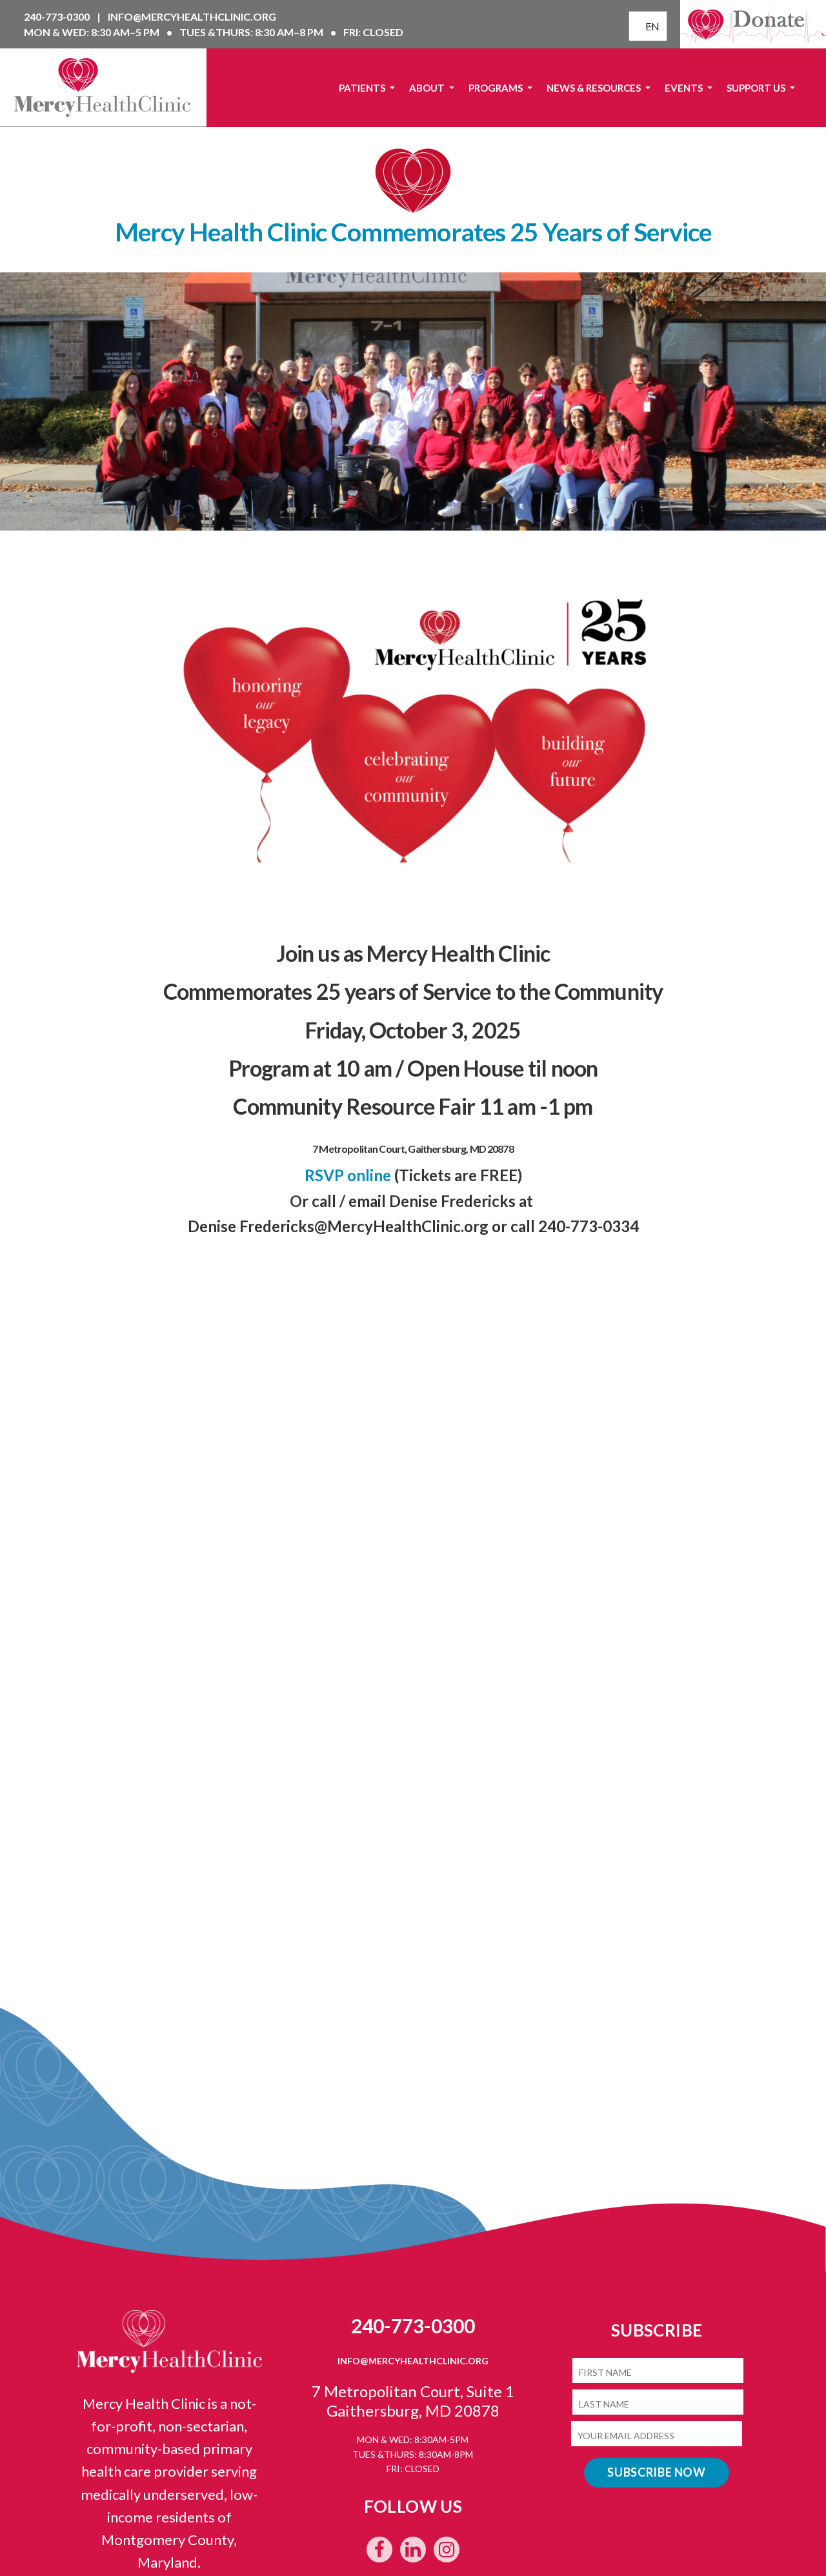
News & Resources (595, 88)
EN (650, 26)
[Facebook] (379, 2550)
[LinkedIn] (413, 2550)
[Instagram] (447, 2550)
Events (685, 88)
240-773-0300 (58, 16)
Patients (363, 88)
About (428, 88)
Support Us (757, 88)
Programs (497, 88)
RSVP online (348, 1175)
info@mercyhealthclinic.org (192, 16)
